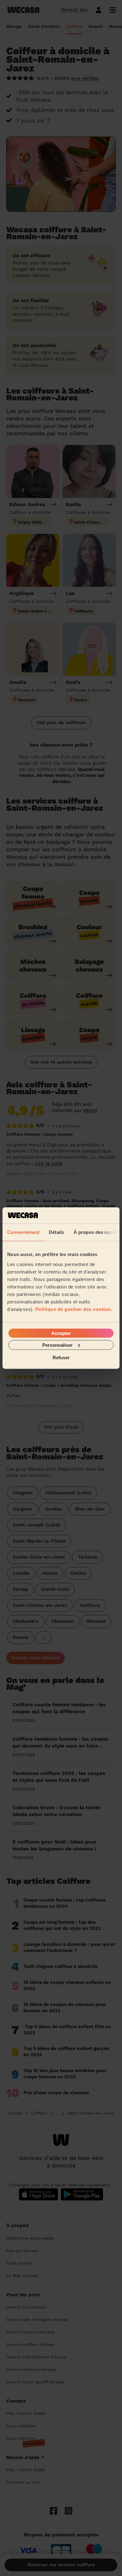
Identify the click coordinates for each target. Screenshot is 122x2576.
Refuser (61, 1358)
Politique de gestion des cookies (73, 1309)
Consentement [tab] (23, 1232)
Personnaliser (57, 1345)
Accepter (61, 1333)
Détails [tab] (56, 1232)
